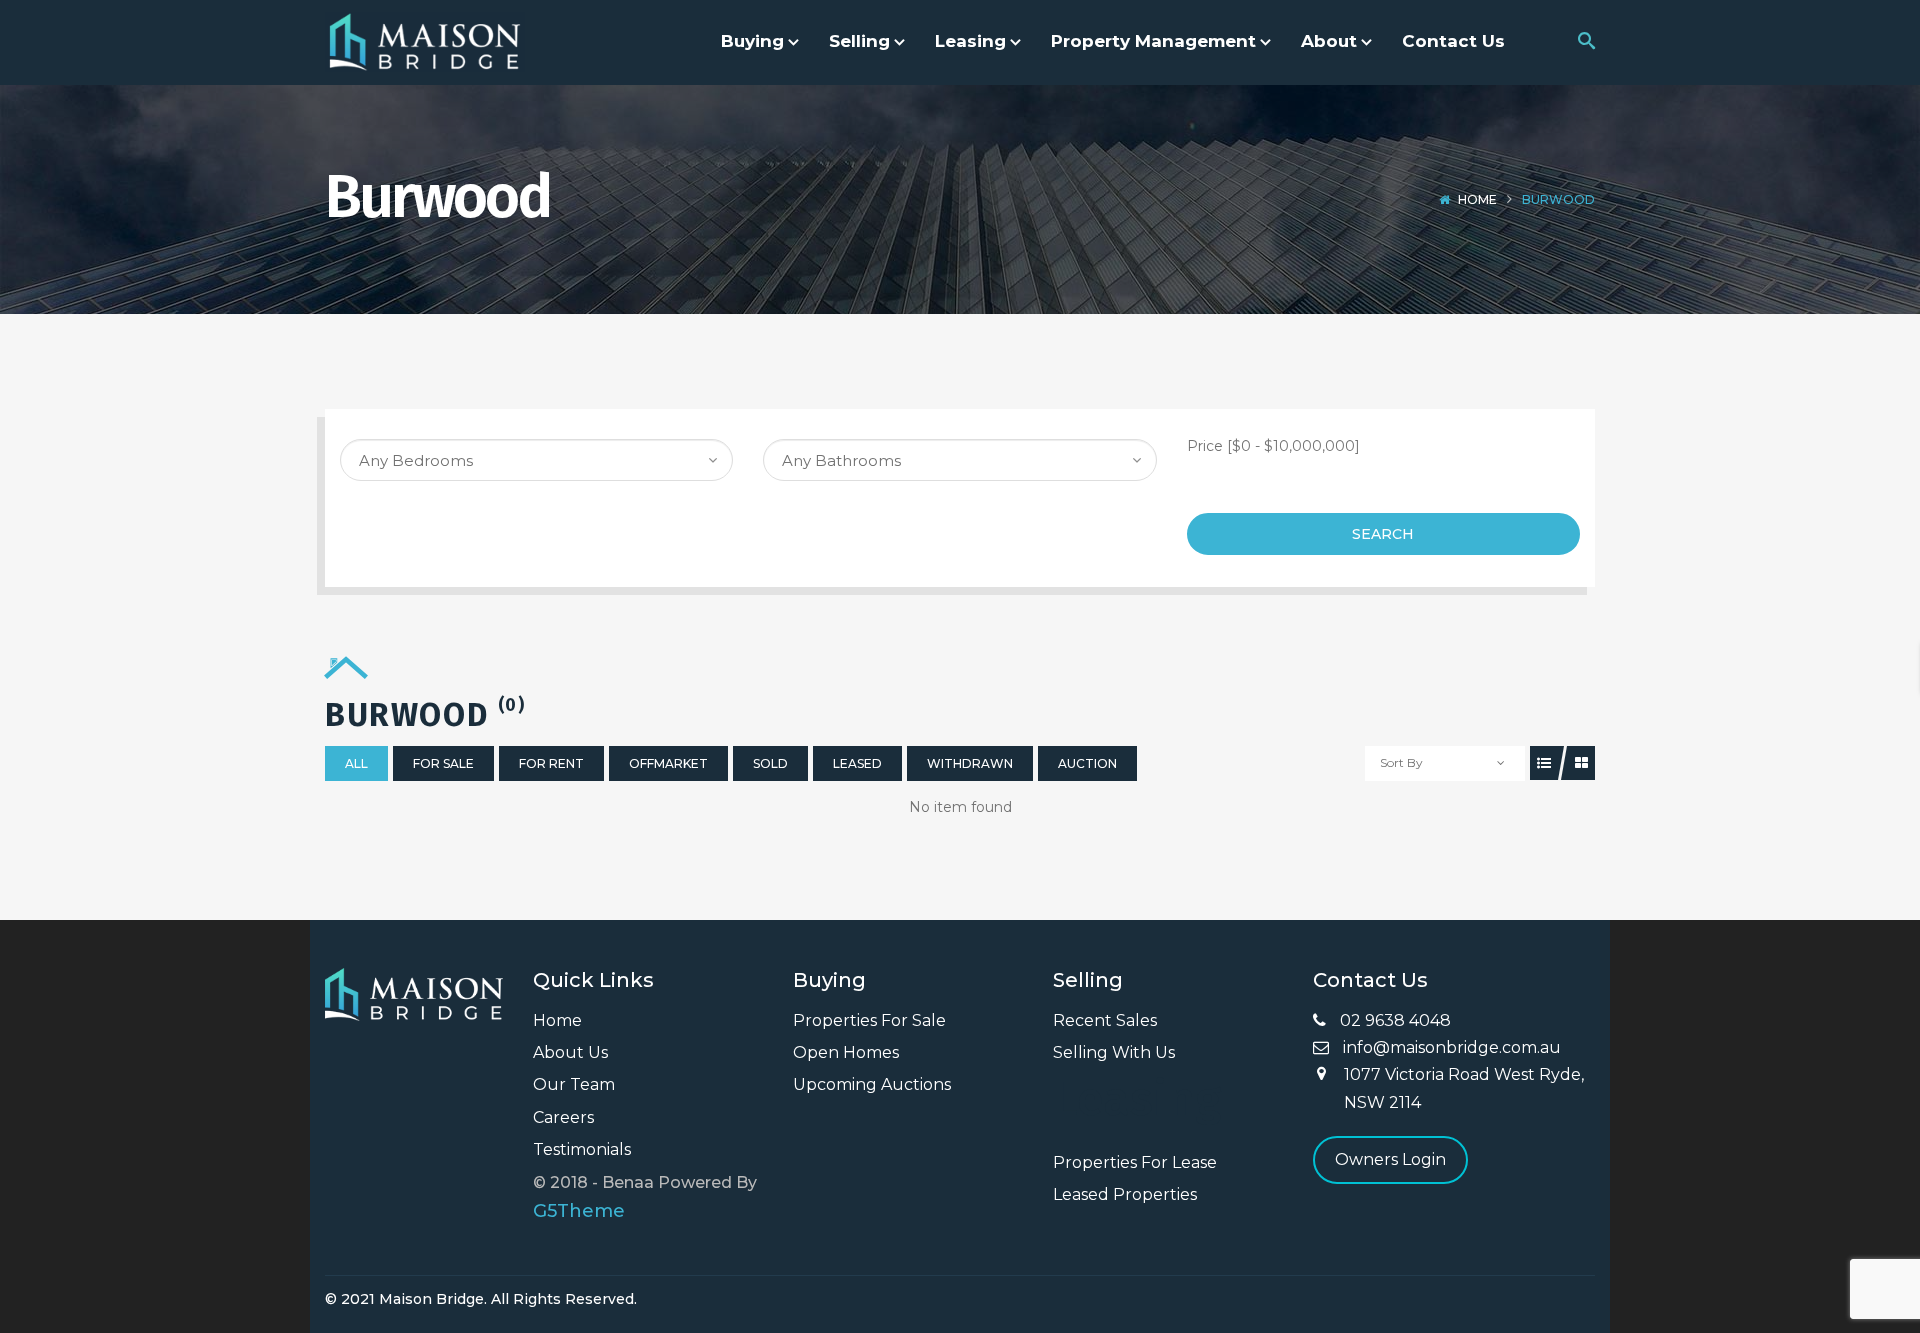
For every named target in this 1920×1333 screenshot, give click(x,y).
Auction (1087, 763)
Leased (857, 763)
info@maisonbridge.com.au (1450, 1047)
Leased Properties (1125, 1194)
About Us (570, 1052)
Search (1383, 534)
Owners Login (1390, 1159)
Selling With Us (1114, 1052)
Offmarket (668, 763)
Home (1477, 199)
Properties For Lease (1135, 1162)
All (356, 763)
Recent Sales (1105, 1020)
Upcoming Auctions (872, 1084)
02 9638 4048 (1393, 1020)
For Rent (551, 763)
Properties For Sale (869, 1020)
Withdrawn (970, 763)
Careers (563, 1117)
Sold (770, 763)
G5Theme (579, 1211)
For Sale (443, 763)
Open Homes (846, 1052)
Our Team (574, 1084)
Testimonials (582, 1149)
